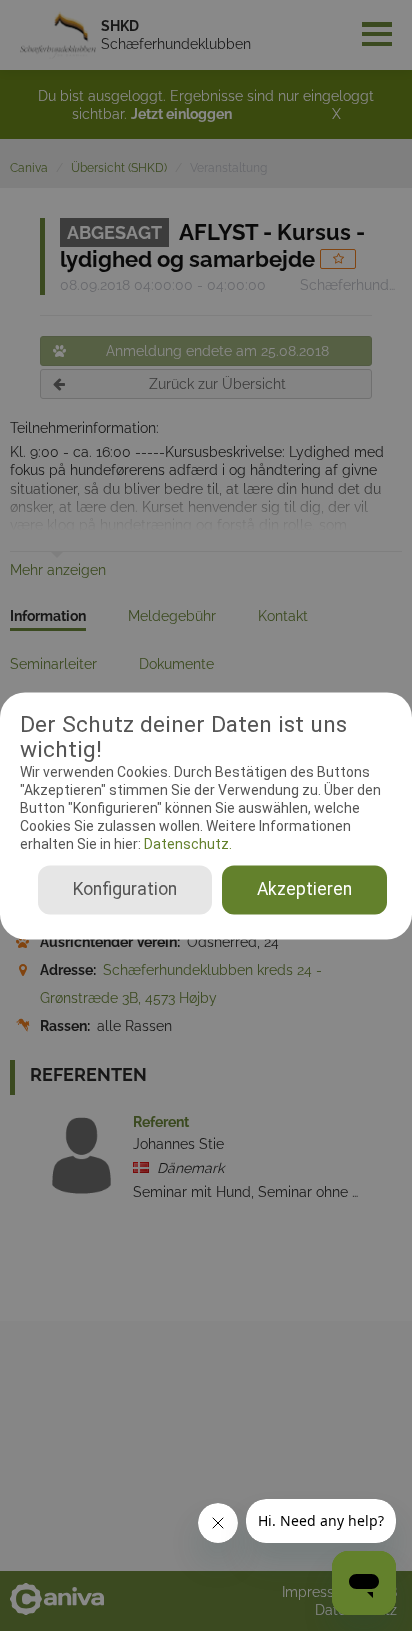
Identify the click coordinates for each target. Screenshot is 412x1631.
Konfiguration (125, 889)
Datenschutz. (186, 845)
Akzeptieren (304, 889)
